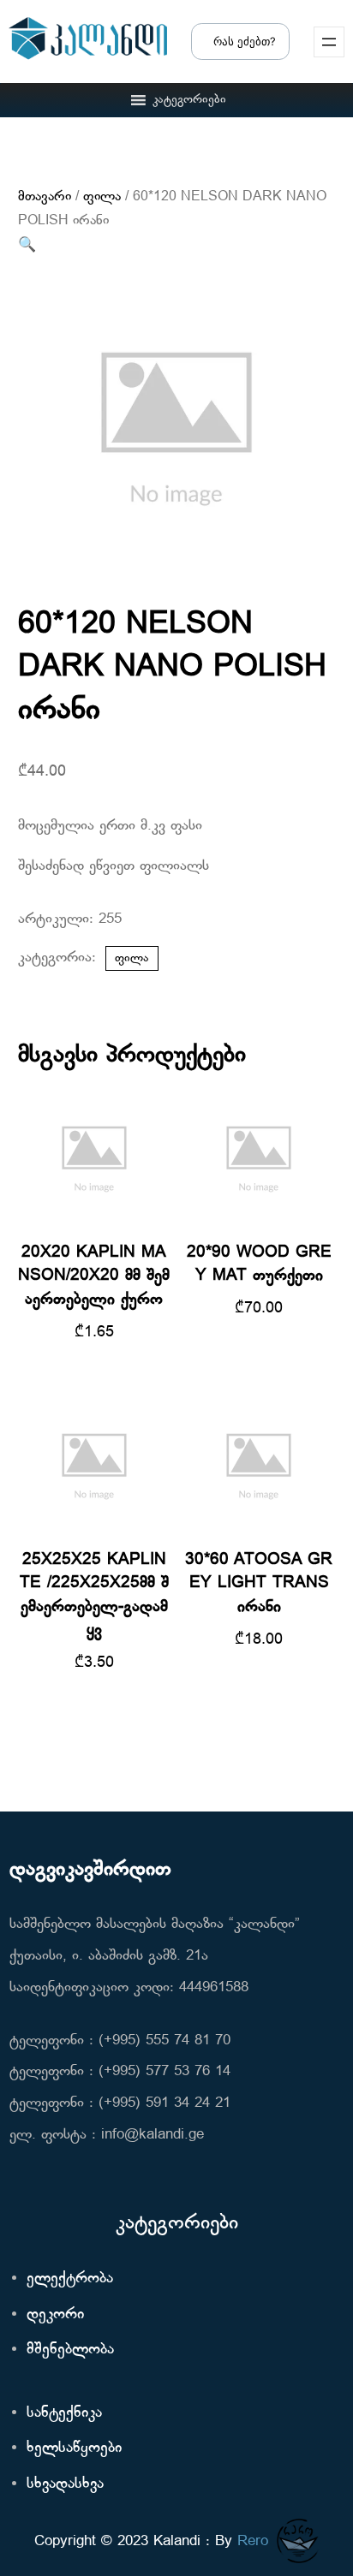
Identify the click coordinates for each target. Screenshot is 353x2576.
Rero (253, 2541)
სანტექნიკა (64, 2413)
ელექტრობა (70, 2279)
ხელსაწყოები (74, 2448)
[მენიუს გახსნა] (329, 42)
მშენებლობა (70, 2350)
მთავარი (45, 197)
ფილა (102, 197)
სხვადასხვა (65, 2484)
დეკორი (55, 2314)
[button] (189, 100)
